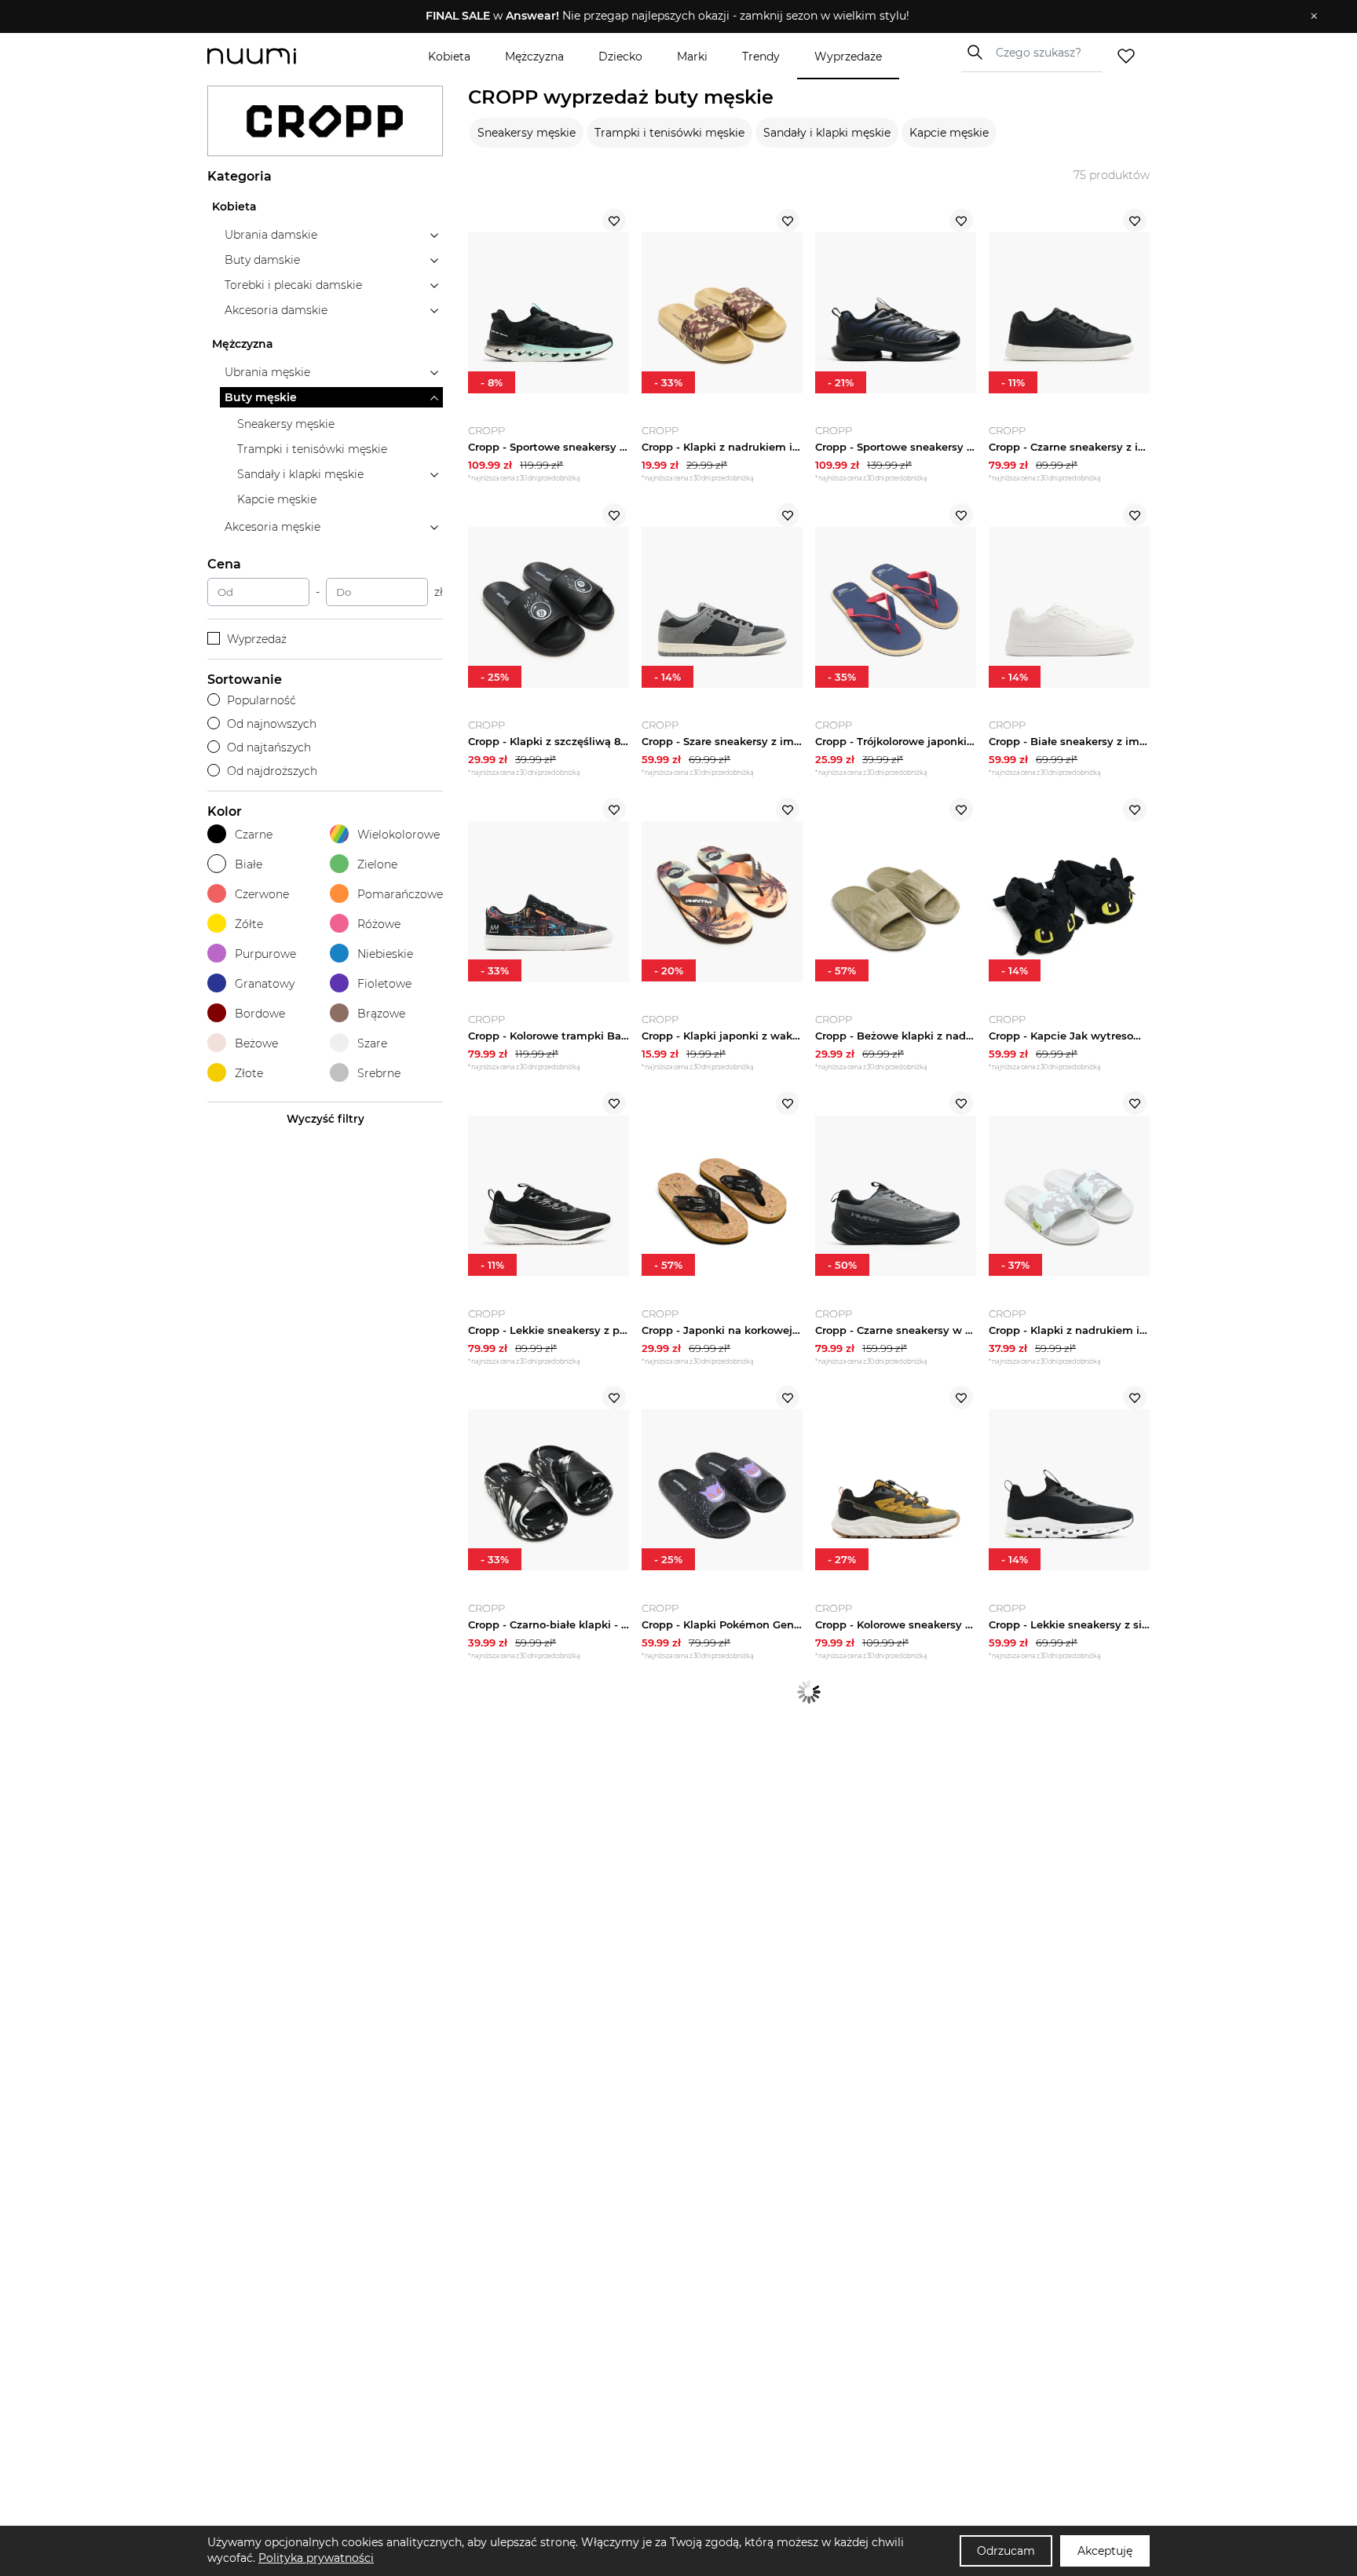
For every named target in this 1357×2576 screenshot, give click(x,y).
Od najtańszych (269, 747)
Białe (249, 864)
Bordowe (260, 1014)
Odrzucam (1006, 2551)
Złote (249, 1073)
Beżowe (256, 1043)
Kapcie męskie (949, 133)
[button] (667, 16)
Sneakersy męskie (527, 133)
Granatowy (265, 984)
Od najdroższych (272, 771)
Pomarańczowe (400, 894)
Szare (372, 1043)
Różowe (379, 924)
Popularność (262, 700)
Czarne (254, 835)
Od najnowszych (272, 724)
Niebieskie (385, 954)
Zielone (377, 864)
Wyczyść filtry (326, 1119)
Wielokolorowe (399, 835)
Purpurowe (265, 954)
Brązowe (381, 1014)
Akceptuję (1105, 2551)
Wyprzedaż (257, 639)
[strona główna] (278, 56)
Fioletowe (384, 984)
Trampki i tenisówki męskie (669, 133)
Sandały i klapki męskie (827, 133)
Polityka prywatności (316, 2558)
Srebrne (379, 1073)
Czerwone (262, 894)
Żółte (249, 924)
